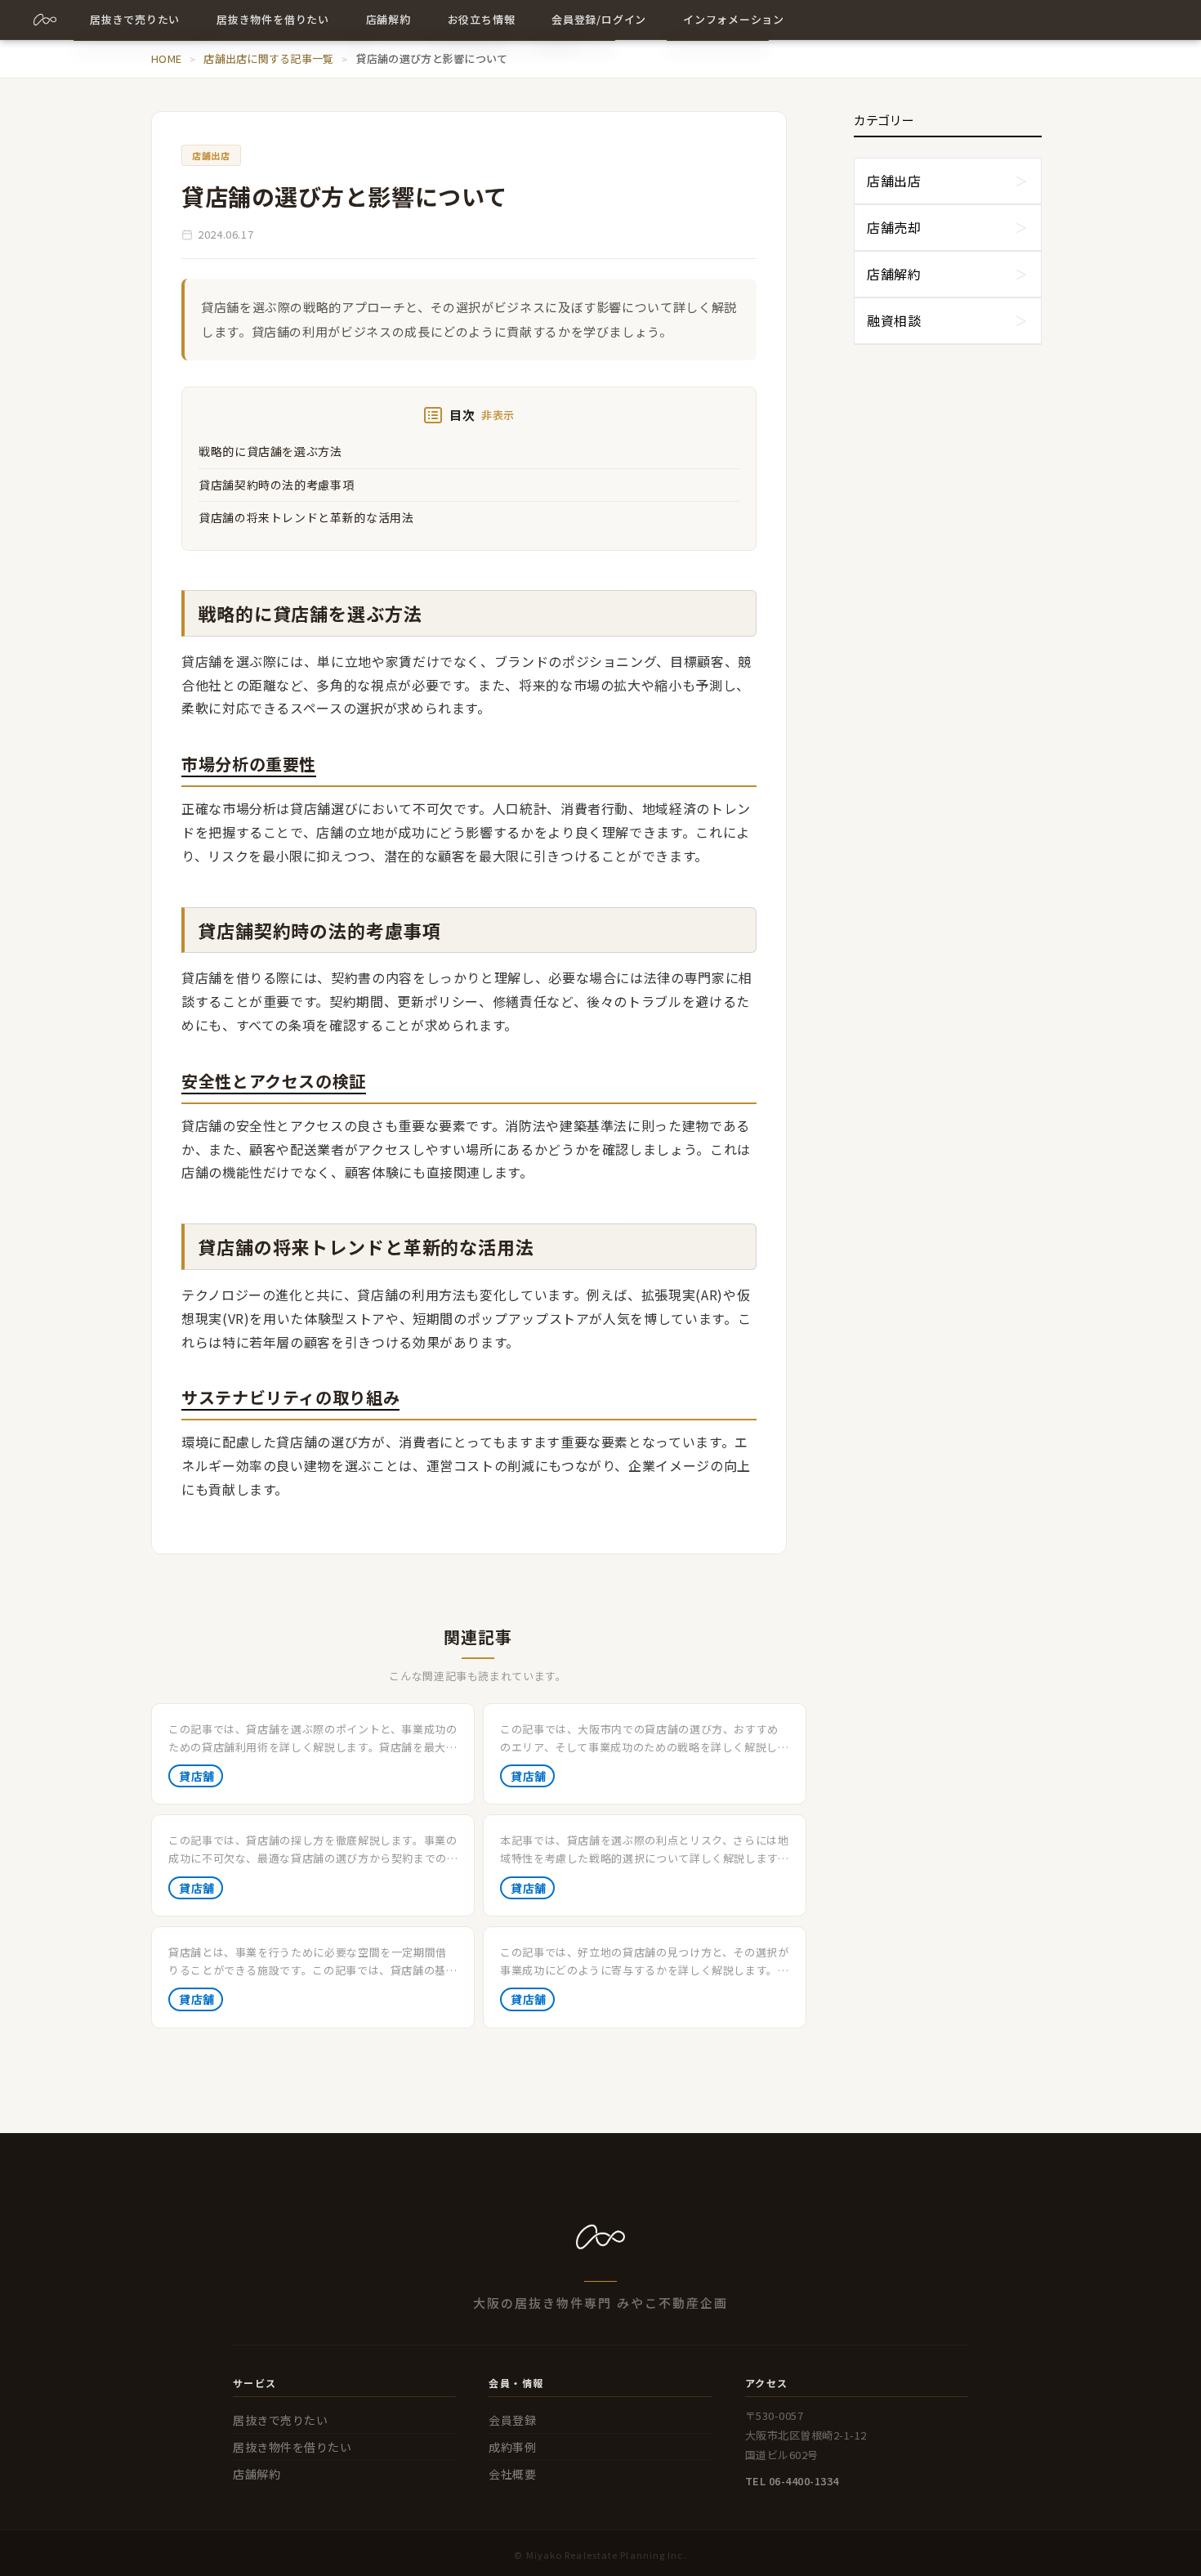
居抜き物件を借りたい (292, 2447)
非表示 (498, 415)
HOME (166, 58)
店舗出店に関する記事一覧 (268, 58)
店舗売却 (894, 227)
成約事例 (512, 2447)
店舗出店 (894, 181)
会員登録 (512, 2420)
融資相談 (894, 320)
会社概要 (512, 2474)
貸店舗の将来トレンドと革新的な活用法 (306, 517)
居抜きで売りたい (280, 2420)
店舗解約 (894, 274)
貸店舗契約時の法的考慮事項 (276, 485)
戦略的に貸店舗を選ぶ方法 (270, 451)
